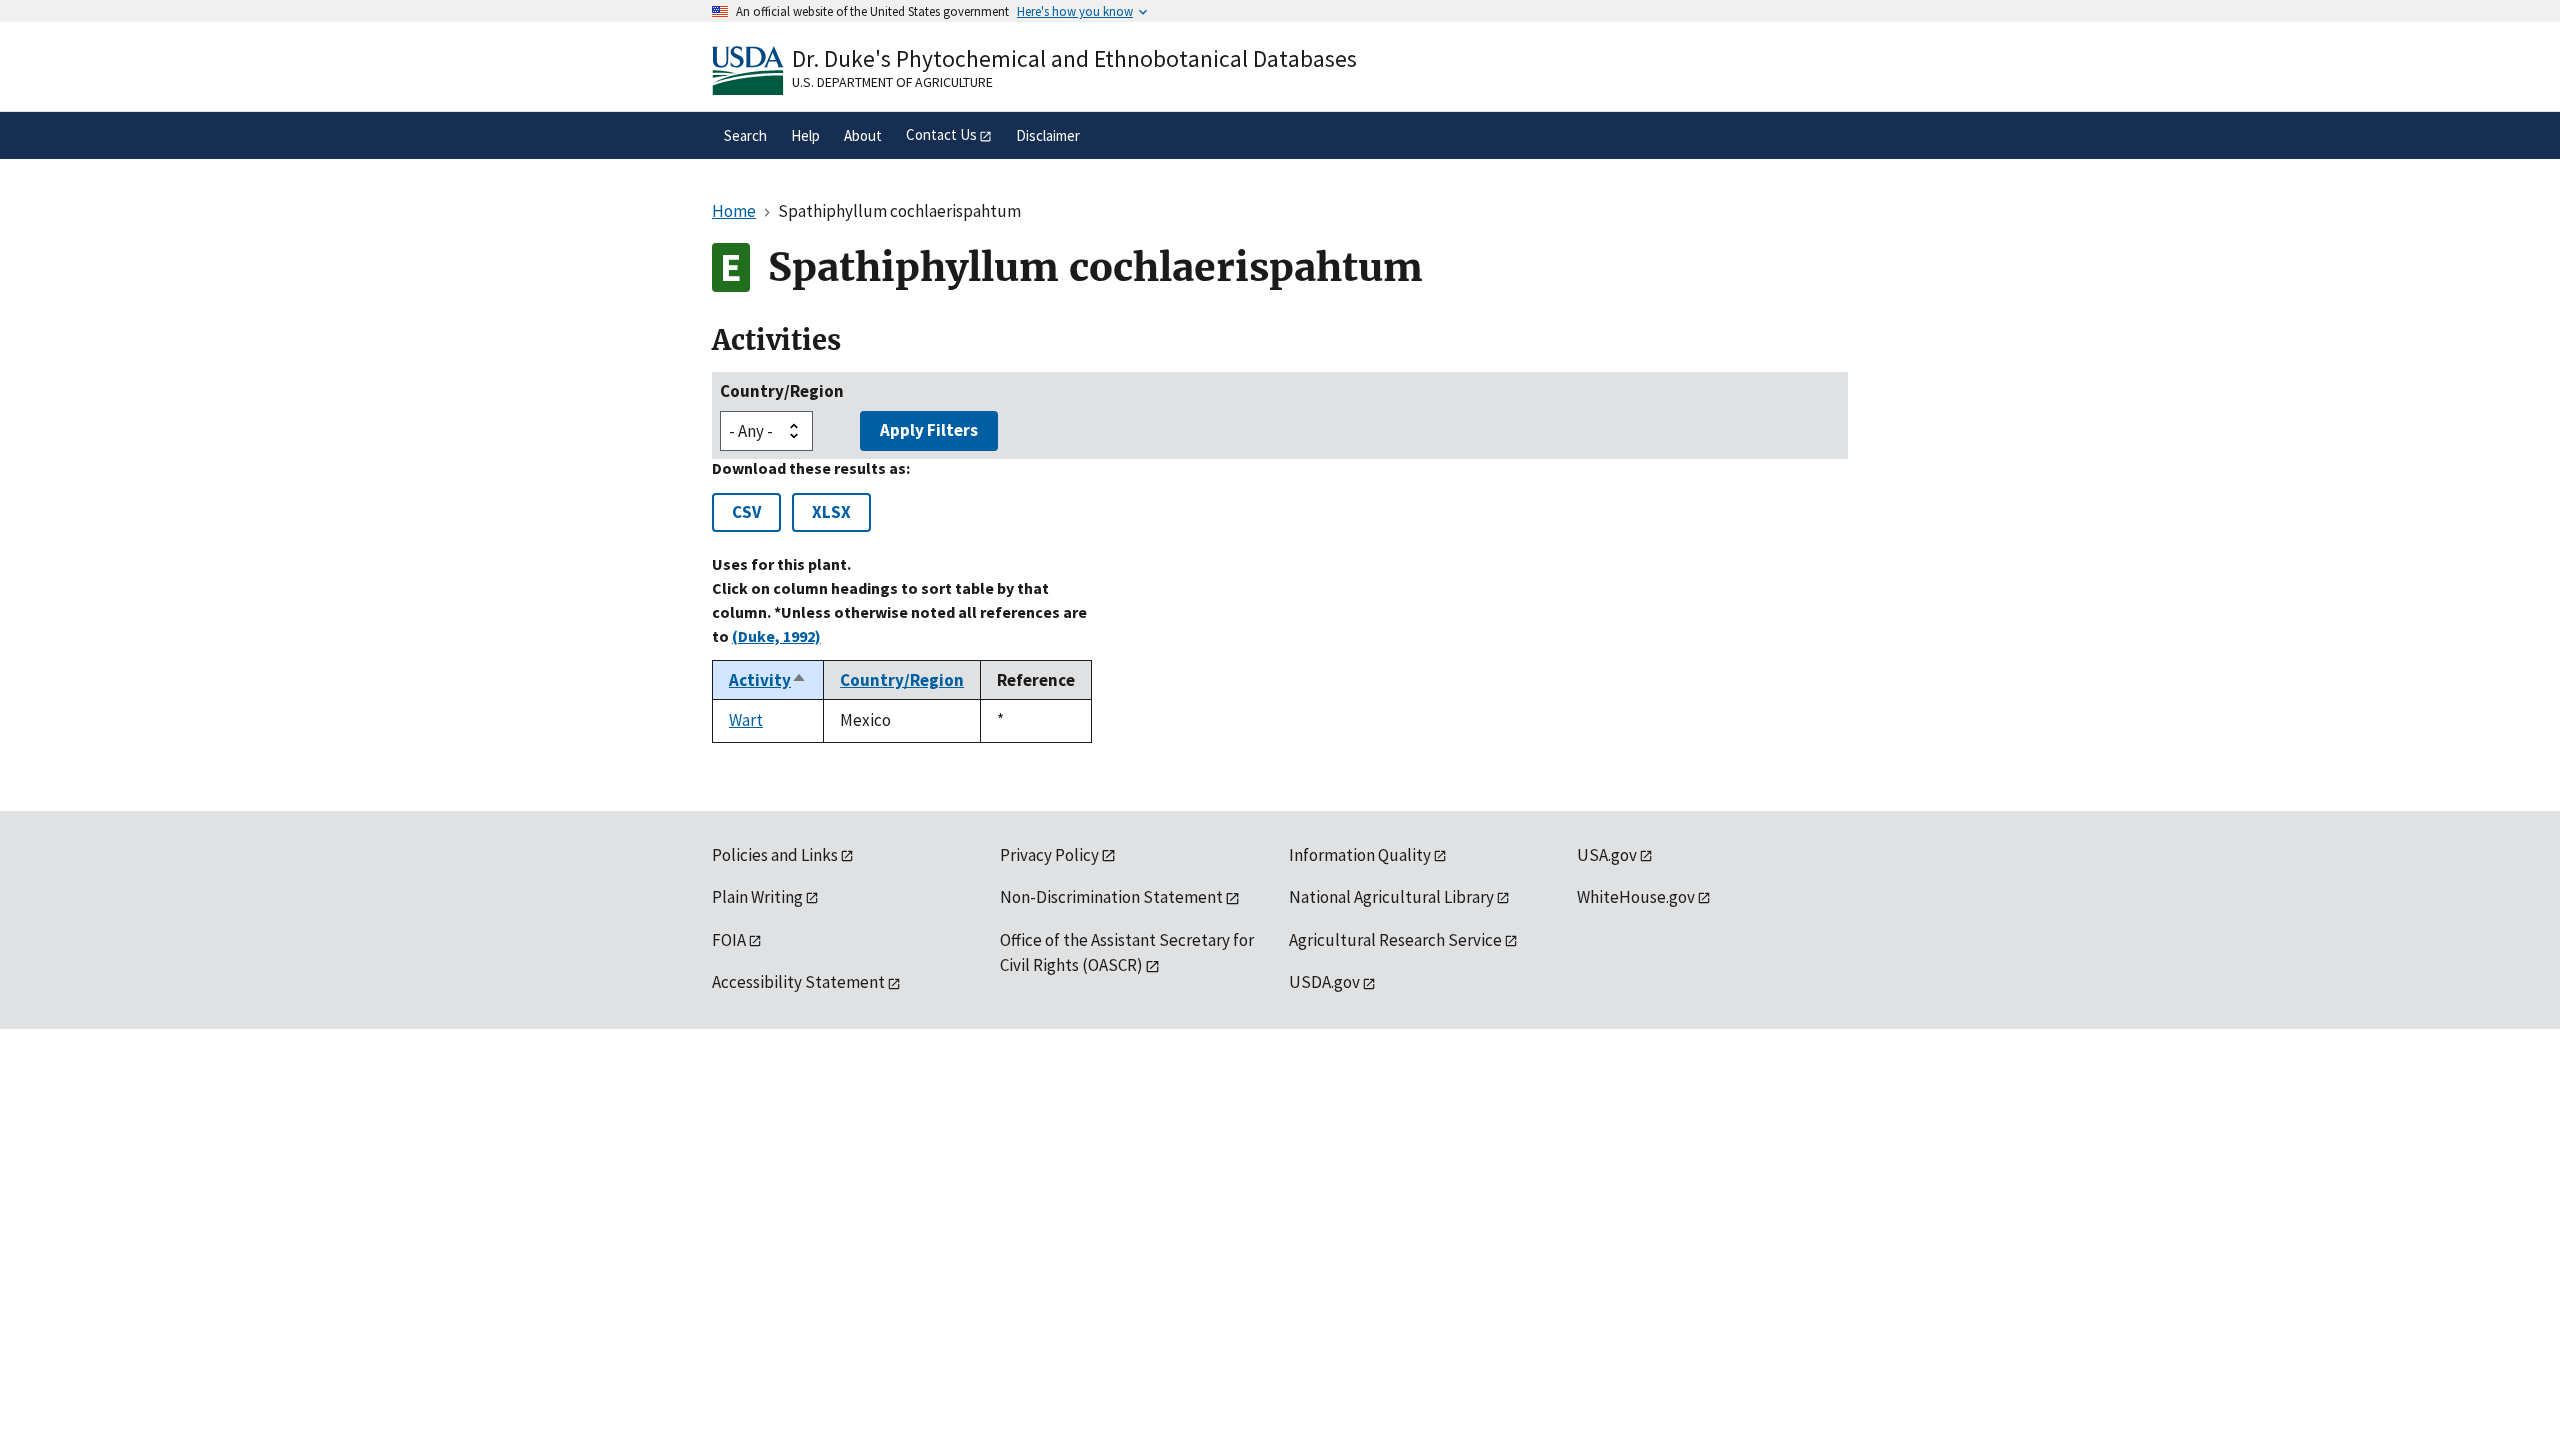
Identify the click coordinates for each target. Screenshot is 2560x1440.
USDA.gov (1324, 982)
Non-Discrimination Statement (1111, 897)
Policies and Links (775, 855)
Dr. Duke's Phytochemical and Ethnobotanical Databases (1074, 58)
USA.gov (1607, 855)
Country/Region (782, 391)
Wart (746, 720)
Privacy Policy (1049, 855)
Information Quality (1360, 855)
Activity (768, 680)
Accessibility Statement (798, 982)
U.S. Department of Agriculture (892, 82)
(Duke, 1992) (776, 636)
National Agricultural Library (1391, 897)
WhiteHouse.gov (1636, 897)
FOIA (729, 940)
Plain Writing (757, 897)
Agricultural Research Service (1395, 940)
